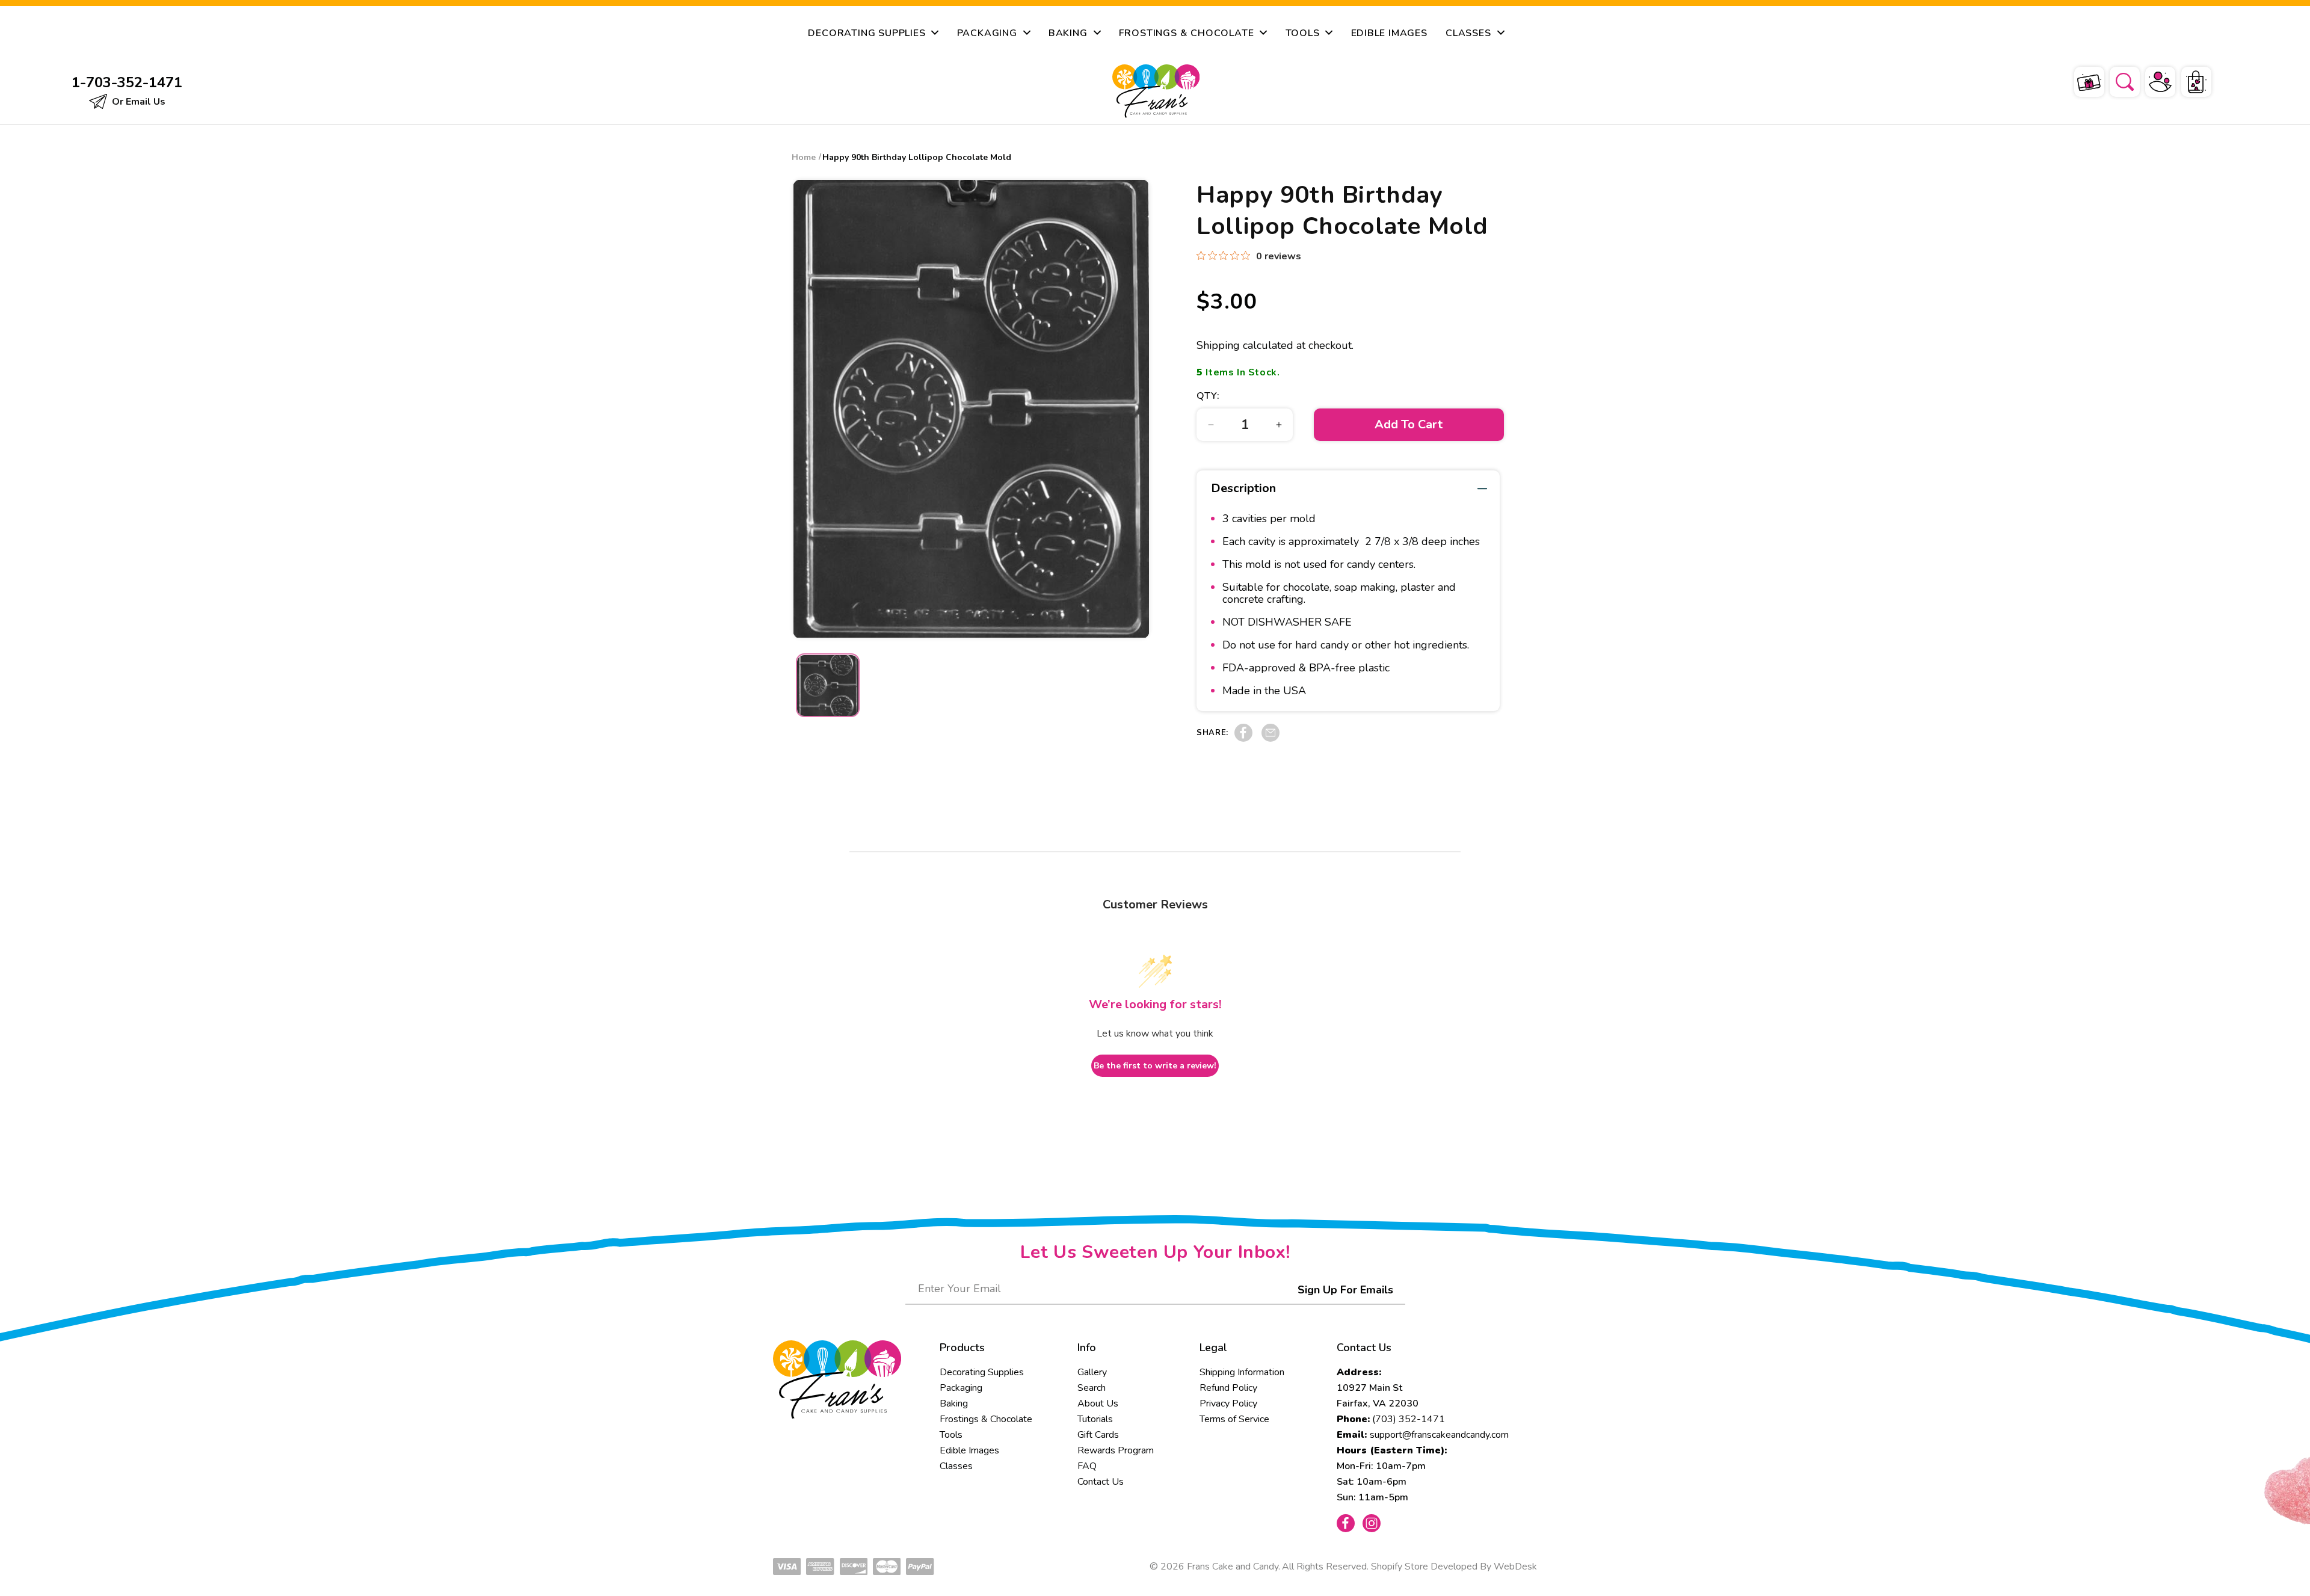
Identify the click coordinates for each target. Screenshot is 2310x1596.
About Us (1098, 1403)
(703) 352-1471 (1409, 1419)
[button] (2117, 80)
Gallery (1092, 1372)
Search (1092, 1388)
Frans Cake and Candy (1233, 1567)
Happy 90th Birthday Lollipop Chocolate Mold (917, 157)
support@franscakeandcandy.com (1439, 1435)
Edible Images (969, 1450)
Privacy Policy (1228, 1403)
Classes (956, 1466)
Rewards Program (1116, 1450)
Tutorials (1095, 1419)
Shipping (1218, 345)
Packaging (961, 1388)
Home (804, 157)
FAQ (1087, 1466)
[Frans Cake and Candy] (1156, 91)
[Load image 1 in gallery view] (828, 686)
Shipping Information (1242, 1372)
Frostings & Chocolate (986, 1419)
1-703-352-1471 (127, 82)
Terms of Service (1234, 1419)
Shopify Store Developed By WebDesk (1454, 1567)
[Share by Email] (1270, 739)
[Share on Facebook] (1243, 739)
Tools (951, 1435)
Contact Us (1101, 1482)
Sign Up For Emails (1345, 1290)
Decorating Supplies (982, 1372)
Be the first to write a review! (1155, 1066)
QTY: (1208, 396)
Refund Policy (1228, 1388)
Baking (954, 1403)
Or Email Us (137, 102)
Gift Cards (1098, 1435)
